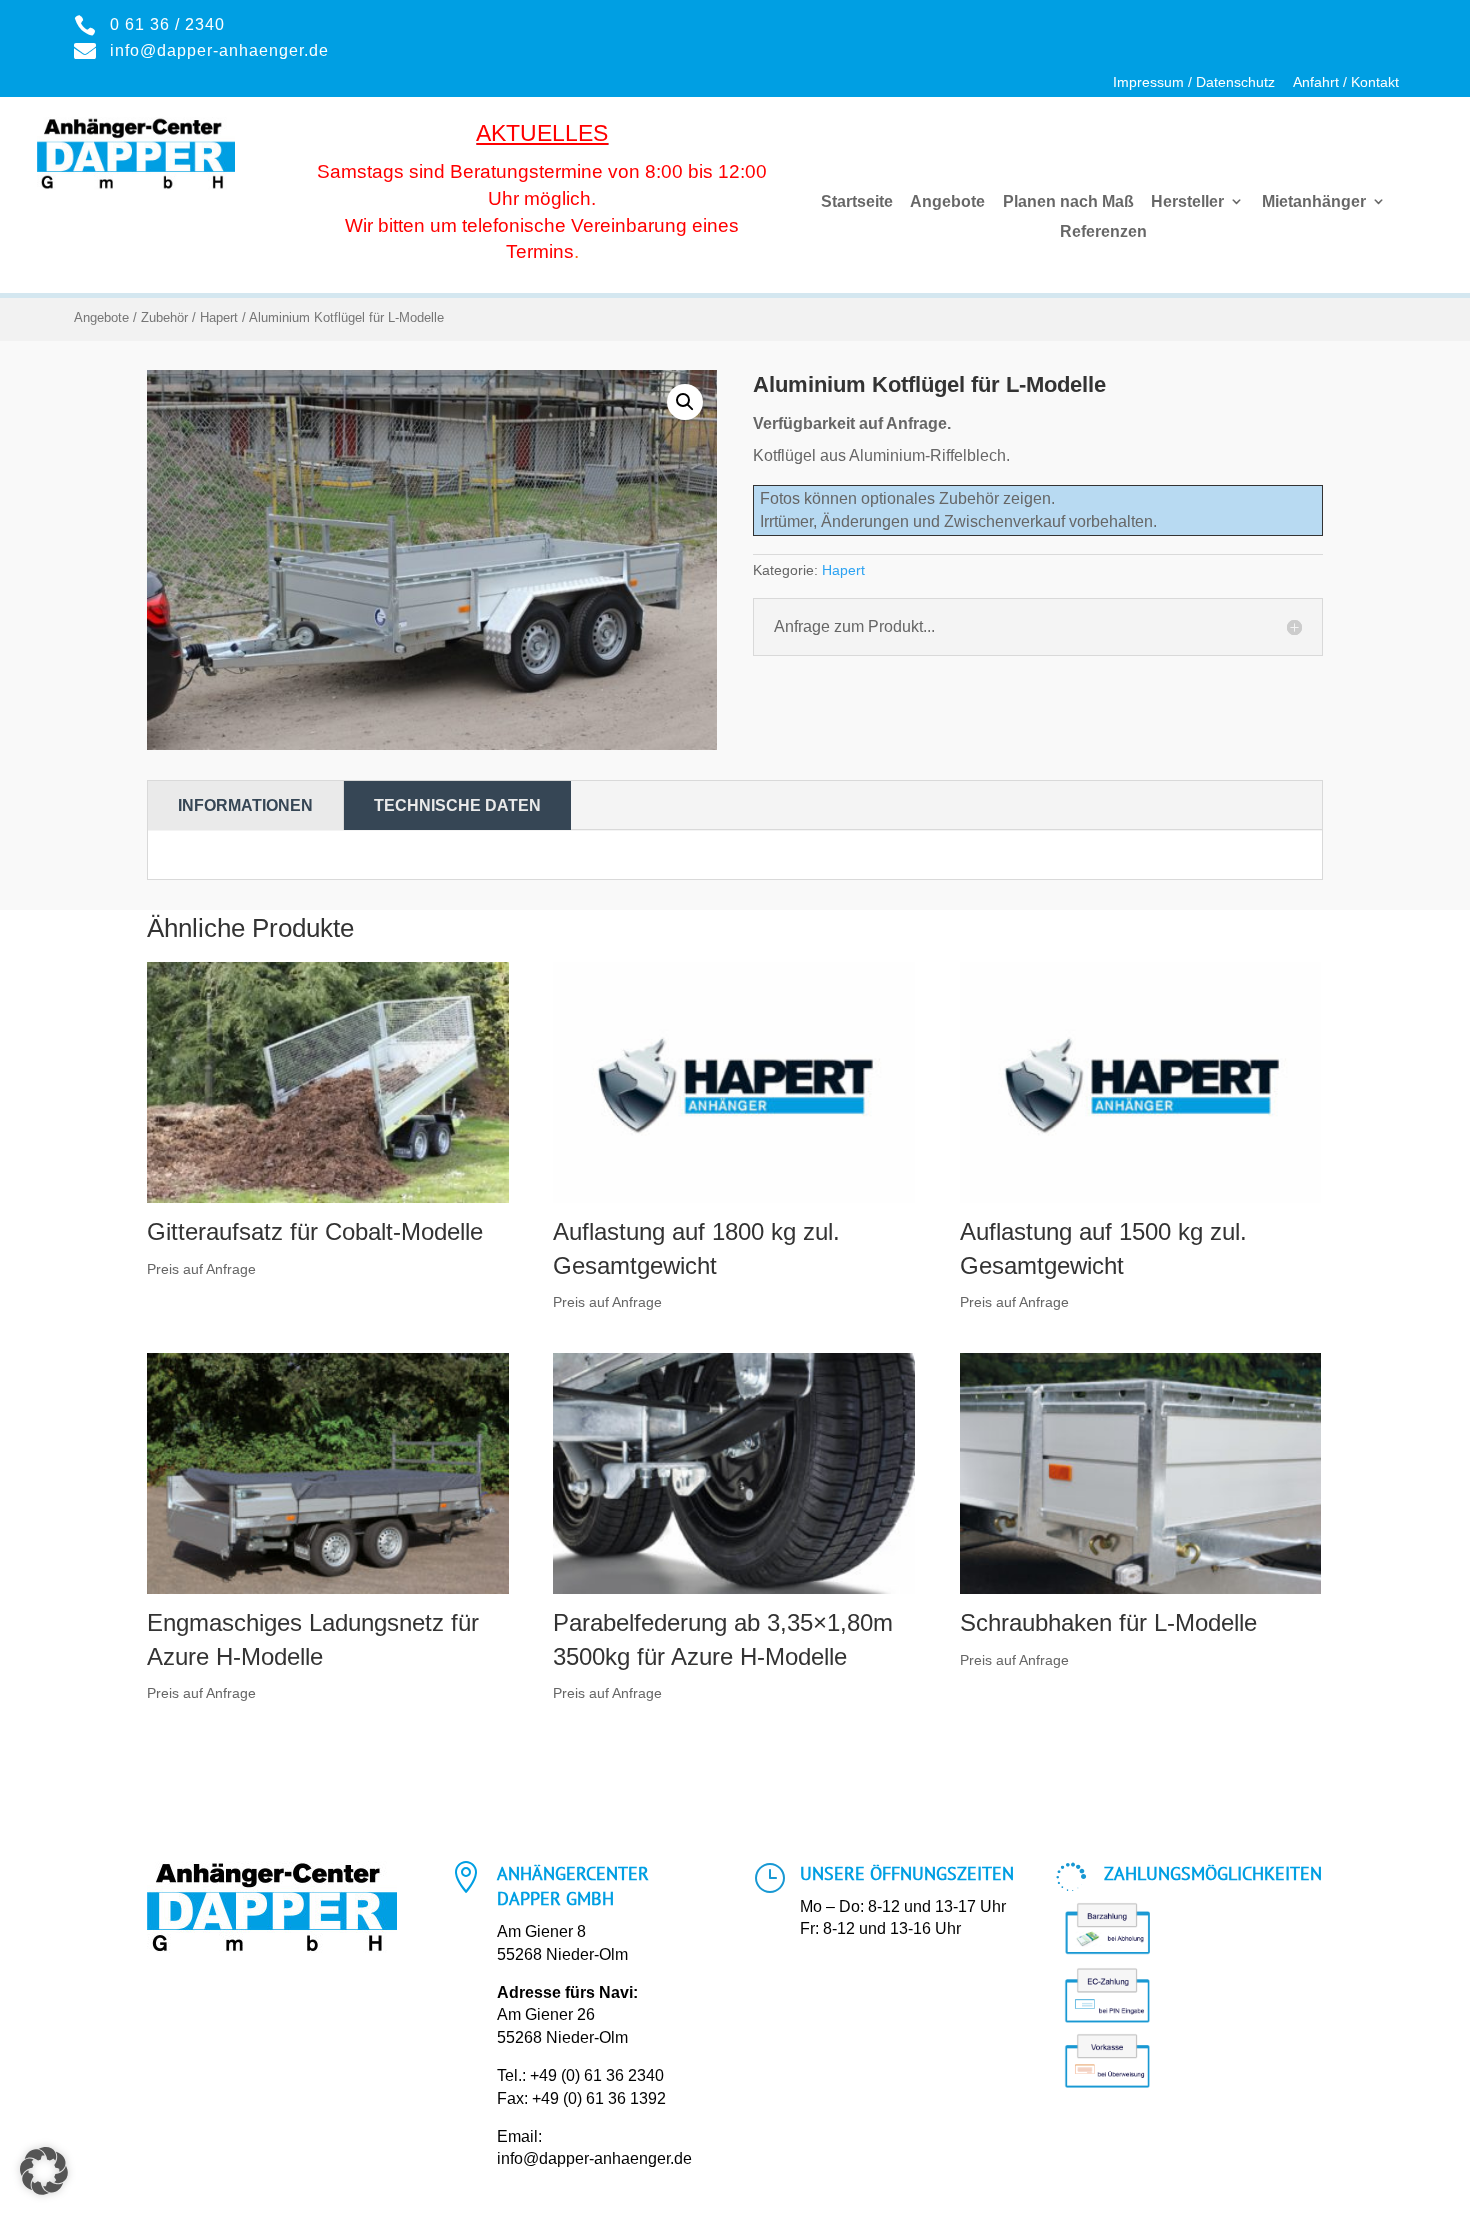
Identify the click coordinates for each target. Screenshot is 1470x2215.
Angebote (947, 202)
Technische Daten (457, 805)
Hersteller (1187, 202)
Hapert (219, 317)
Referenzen (1103, 232)
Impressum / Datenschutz (1194, 82)
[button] (685, 402)
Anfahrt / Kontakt (1346, 82)
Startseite (857, 202)
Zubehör (164, 317)
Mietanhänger (1314, 202)
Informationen (245, 805)
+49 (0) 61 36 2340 (597, 2075)
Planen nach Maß (1068, 202)
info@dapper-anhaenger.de (594, 2158)
